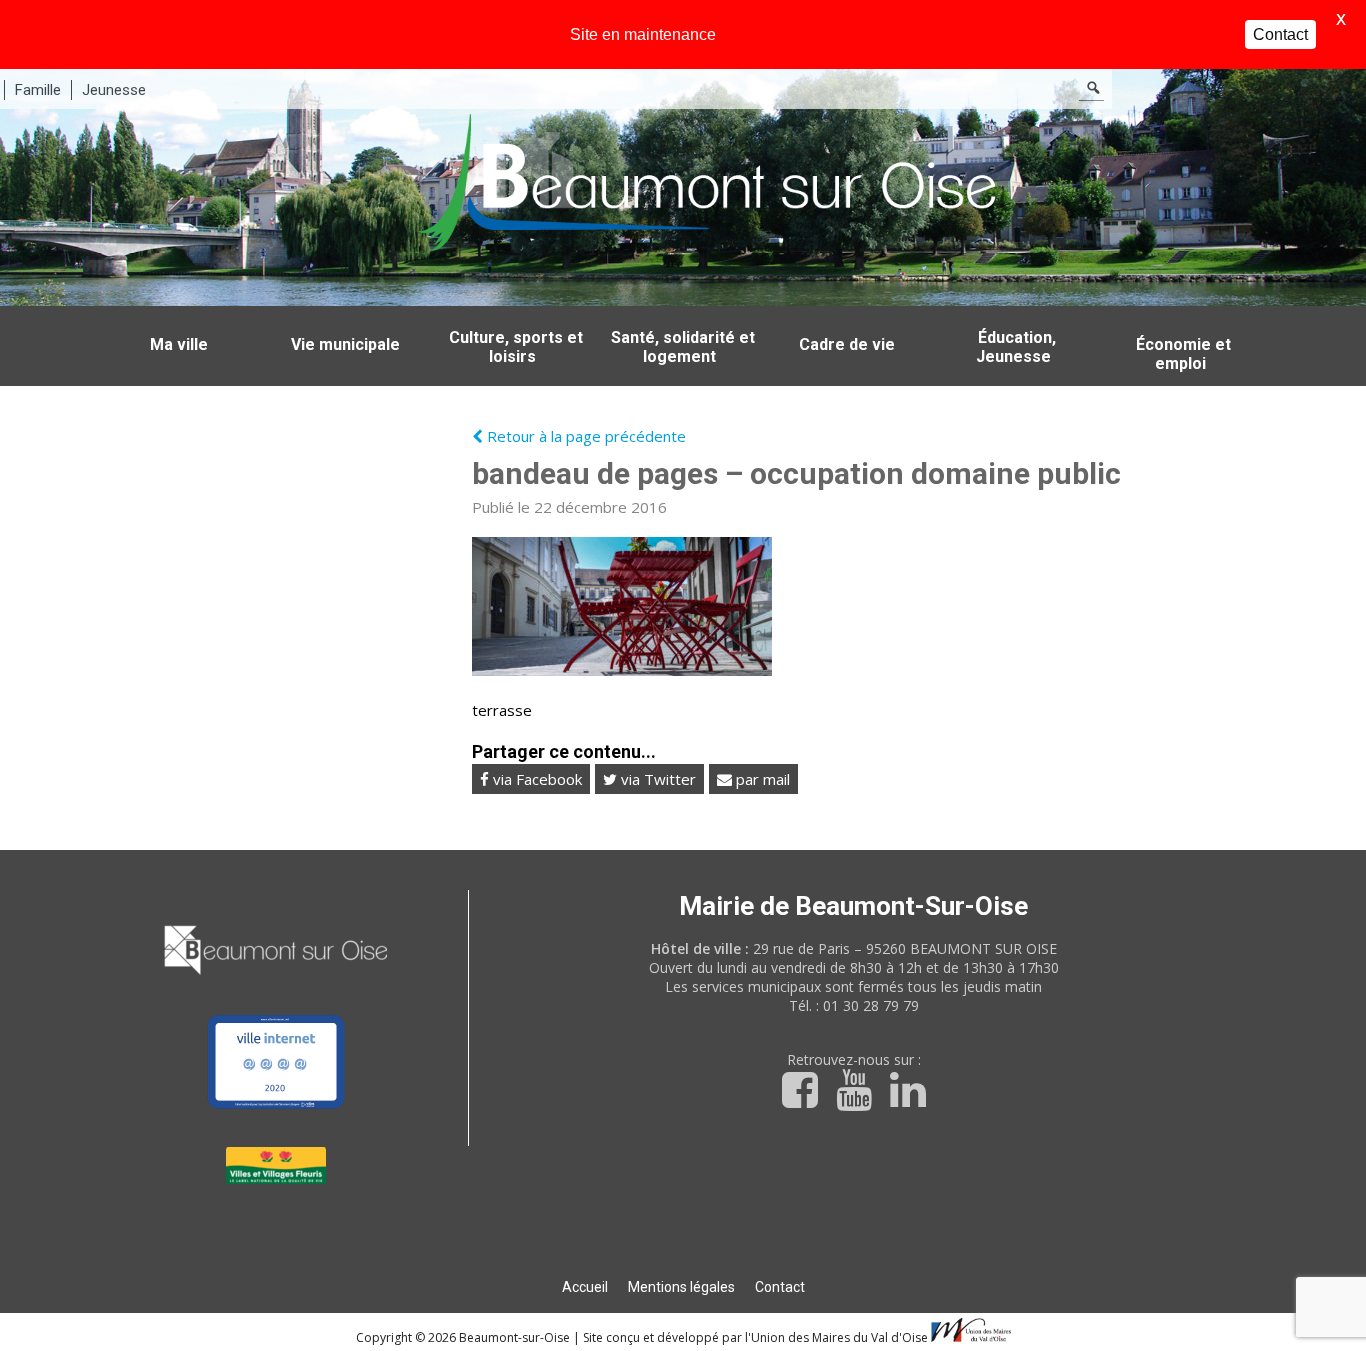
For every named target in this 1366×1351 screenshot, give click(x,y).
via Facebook (535, 779)
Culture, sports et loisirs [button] (516, 347)
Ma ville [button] (179, 344)
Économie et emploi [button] (1183, 354)
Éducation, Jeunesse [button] (1016, 347)
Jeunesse (114, 90)
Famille (38, 90)
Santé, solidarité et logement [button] (683, 347)
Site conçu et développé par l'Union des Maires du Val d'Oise (755, 1337)
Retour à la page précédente (584, 436)
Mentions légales (681, 1287)
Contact (780, 1287)
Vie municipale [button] (345, 344)
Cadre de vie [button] (847, 344)
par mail (761, 779)
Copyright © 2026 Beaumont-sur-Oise (464, 1337)
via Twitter (656, 779)
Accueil (585, 1287)
